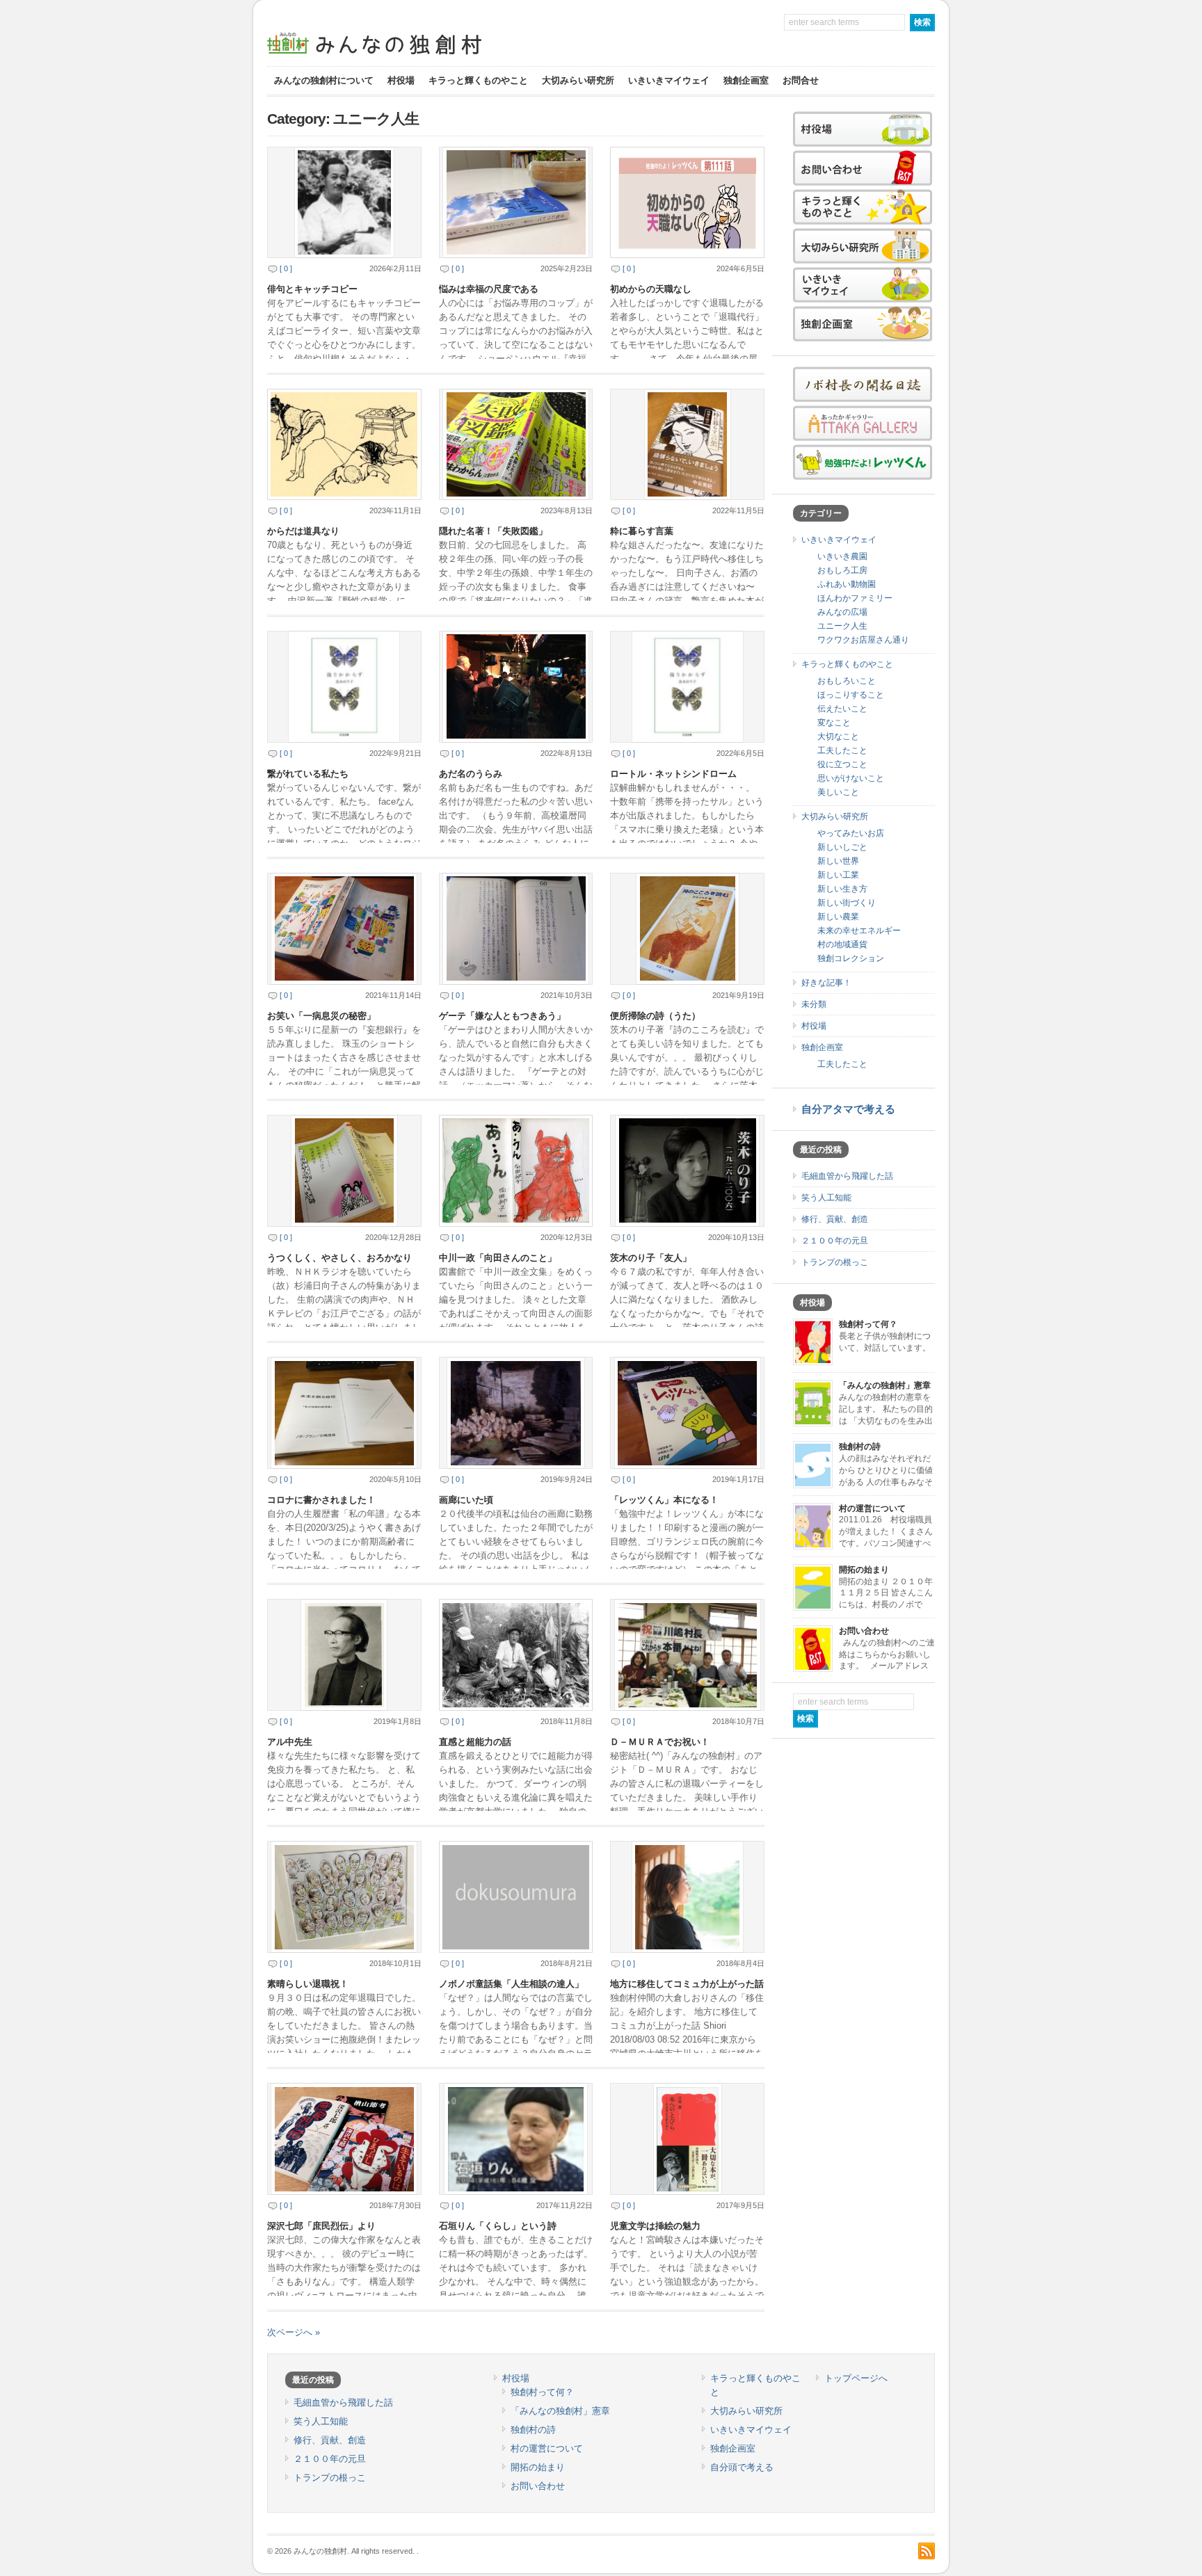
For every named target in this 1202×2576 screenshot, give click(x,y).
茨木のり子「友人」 (651, 1258)
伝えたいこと (842, 709)
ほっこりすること (851, 695)
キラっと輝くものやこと (478, 80)
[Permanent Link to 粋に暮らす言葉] (687, 445)
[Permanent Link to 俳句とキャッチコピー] (344, 203)
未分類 (814, 1004)
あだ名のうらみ (471, 774)
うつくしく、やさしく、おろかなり (339, 1258)
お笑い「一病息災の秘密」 (321, 1016)
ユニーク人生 (842, 626)
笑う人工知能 (826, 1198)
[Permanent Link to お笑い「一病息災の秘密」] (344, 929)
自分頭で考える (742, 2467)
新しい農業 (838, 917)
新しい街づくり (847, 903)
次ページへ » (294, 2332)
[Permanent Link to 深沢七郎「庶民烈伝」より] (344, 2139)
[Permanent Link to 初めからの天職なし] (687, 203)
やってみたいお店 (851, 833)
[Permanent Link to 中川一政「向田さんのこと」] (516, 1171)
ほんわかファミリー (855, 598)
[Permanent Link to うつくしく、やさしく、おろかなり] (344, 1171)
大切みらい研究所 (578, 80)
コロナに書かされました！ (321, 1500)
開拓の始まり (864, 1570)
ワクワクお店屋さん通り (863, 640)
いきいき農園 (842, 556)
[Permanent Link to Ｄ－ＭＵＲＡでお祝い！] (687, 1655)
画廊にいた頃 (466, 1500)
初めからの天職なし (651, 289)
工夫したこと (842, 750)
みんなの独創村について (324, 80)
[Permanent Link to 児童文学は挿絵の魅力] (687, 2139)
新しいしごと (842, 847)
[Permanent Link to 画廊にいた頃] (516, 1413)
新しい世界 (838, 861)
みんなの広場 (842, 612)
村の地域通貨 (842, 944)
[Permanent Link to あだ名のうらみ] (516, 687)
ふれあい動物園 (847, 584)
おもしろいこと (847, 681)
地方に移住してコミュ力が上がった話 (687, 1984)
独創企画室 (746, 80)
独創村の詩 (860, 1447)
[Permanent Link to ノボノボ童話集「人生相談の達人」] (516, 1897)
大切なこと (838, 736)
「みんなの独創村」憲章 (885, 1385)
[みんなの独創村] (399, 56)
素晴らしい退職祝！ (308, 1984)
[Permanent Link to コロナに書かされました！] (344, 1413)
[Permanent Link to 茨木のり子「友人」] (687, 1171)
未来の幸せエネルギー (859, 931)
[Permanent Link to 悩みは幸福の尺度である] (516, 203)
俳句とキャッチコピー (312, 289)
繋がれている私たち (308, 774)
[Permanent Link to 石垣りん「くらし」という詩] (516, 2139)
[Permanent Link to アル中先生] (344, 1655)
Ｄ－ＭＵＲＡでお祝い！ (660, 1742)
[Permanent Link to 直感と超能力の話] (516, 1655)
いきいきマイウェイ (669, 80)
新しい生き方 (842, 889)
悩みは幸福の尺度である (489, 289)
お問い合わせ (864, 1631)
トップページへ (856, 2378)
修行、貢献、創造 (835, 1219)
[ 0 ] (286, 268)
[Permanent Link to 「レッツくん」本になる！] (687, 1413)
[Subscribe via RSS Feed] (927, 2551)
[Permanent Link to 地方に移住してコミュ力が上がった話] (687, 1897)
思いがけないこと (851, 778)
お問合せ (801, 80)
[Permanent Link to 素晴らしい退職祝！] (344, 1897)
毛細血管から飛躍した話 (847, 1176)
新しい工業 (838, 875)
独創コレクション (851, 958)
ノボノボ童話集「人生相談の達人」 (511, 1984)
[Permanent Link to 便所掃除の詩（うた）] (687, 929)
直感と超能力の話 (475, 1742)
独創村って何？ (868, 1324)
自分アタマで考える (848, 1109)
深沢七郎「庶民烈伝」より (321, 2226)
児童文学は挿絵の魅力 (655, 2226)
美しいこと (838, 792)
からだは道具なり (303, 531)
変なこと (834, 723)
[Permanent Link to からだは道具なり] (344, 445)
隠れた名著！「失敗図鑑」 (493, 531)
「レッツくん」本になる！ (664, 1500)
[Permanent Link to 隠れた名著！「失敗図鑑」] (516, 445)
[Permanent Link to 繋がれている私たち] (344, 687)
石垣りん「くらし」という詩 (498, 2226)
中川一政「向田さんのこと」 (498, 1258)
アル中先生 (290, 1742)
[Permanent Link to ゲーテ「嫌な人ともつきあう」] (516, 929)
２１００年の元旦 (835, 1241)
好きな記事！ (826, 983)
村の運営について (872, 1508)
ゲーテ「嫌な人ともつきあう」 (502, 1016)
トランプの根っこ (835, 1262)
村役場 (401, 80)
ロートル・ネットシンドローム (673, 774)
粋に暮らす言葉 (642, 531)
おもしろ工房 (842, 570)
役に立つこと (842, 764)
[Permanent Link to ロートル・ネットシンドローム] (687, 687)
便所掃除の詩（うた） (655, 1016)
